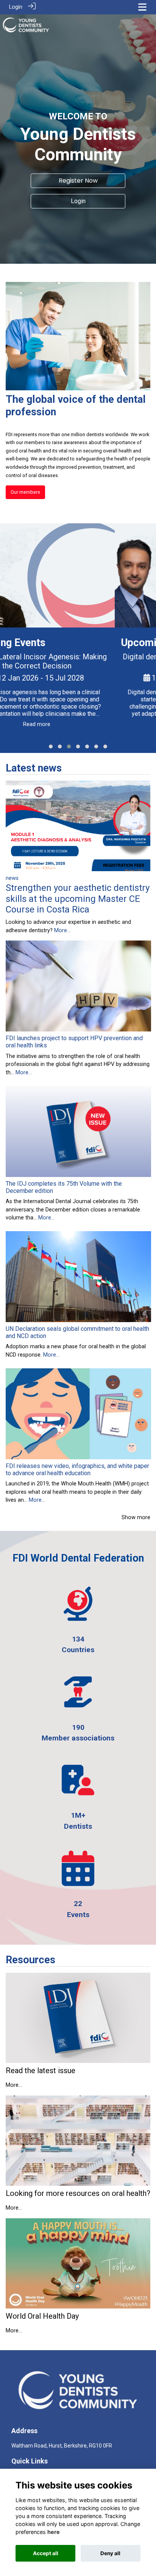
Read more (78, 732)
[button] (51, 747)
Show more (136, 1517)
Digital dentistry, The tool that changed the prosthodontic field (78, 661)
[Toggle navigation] (142, 7)
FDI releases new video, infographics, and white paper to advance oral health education (77, 1470)
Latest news (34, 768)
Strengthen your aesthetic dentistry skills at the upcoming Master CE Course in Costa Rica (78, 899)
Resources (30, 1960)
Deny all (110, 2553)
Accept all (46, 2553)
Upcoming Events (46, 643)
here (54, 2532)
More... (62, 930)
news (12, 878)
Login (16, 7)
